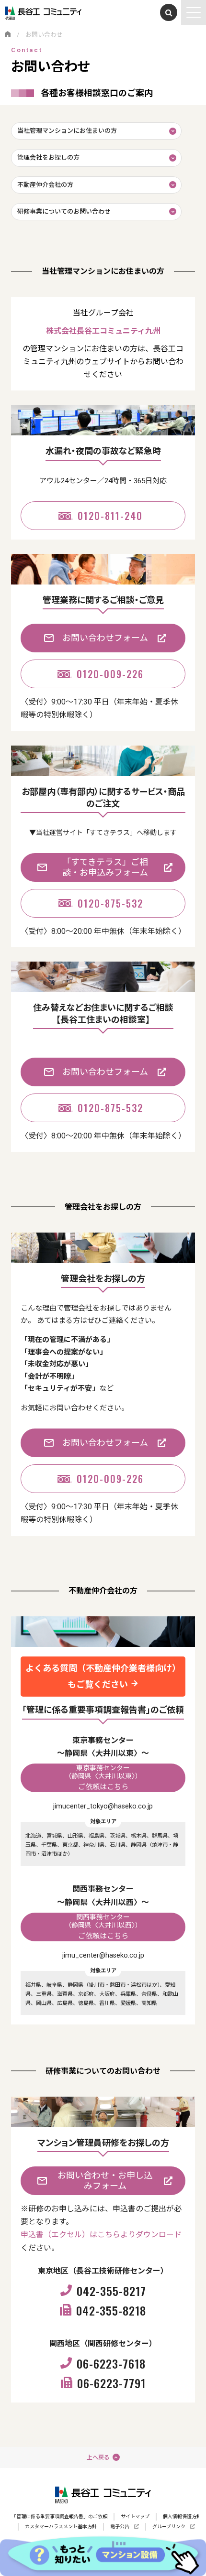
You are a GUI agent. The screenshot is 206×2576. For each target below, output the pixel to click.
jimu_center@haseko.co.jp (103, 1955)
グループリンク (169, 2527)
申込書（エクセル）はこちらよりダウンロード (101, 2235)
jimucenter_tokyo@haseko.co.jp (103, 1806)
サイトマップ (135, 2516)
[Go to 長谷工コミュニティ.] (8, 35)
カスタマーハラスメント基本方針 (61, 2527)
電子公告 (120, 2527)
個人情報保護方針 (182, 2516)
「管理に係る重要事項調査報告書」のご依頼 (59, 2516)
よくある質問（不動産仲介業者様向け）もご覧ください (103, 1676)
